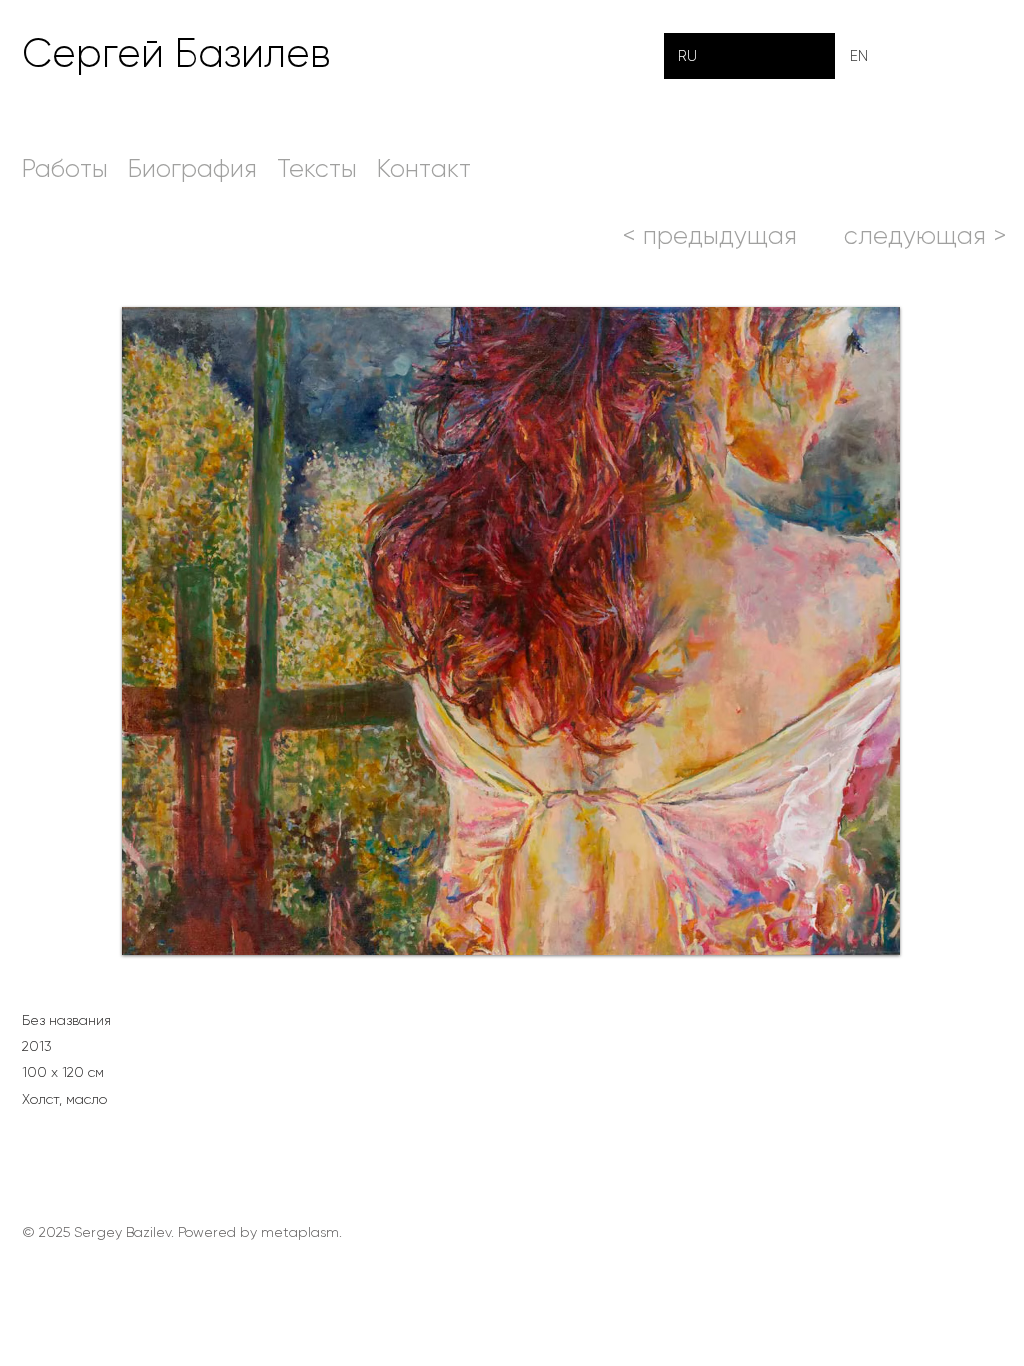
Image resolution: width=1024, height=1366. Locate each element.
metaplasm (300, 1232)
